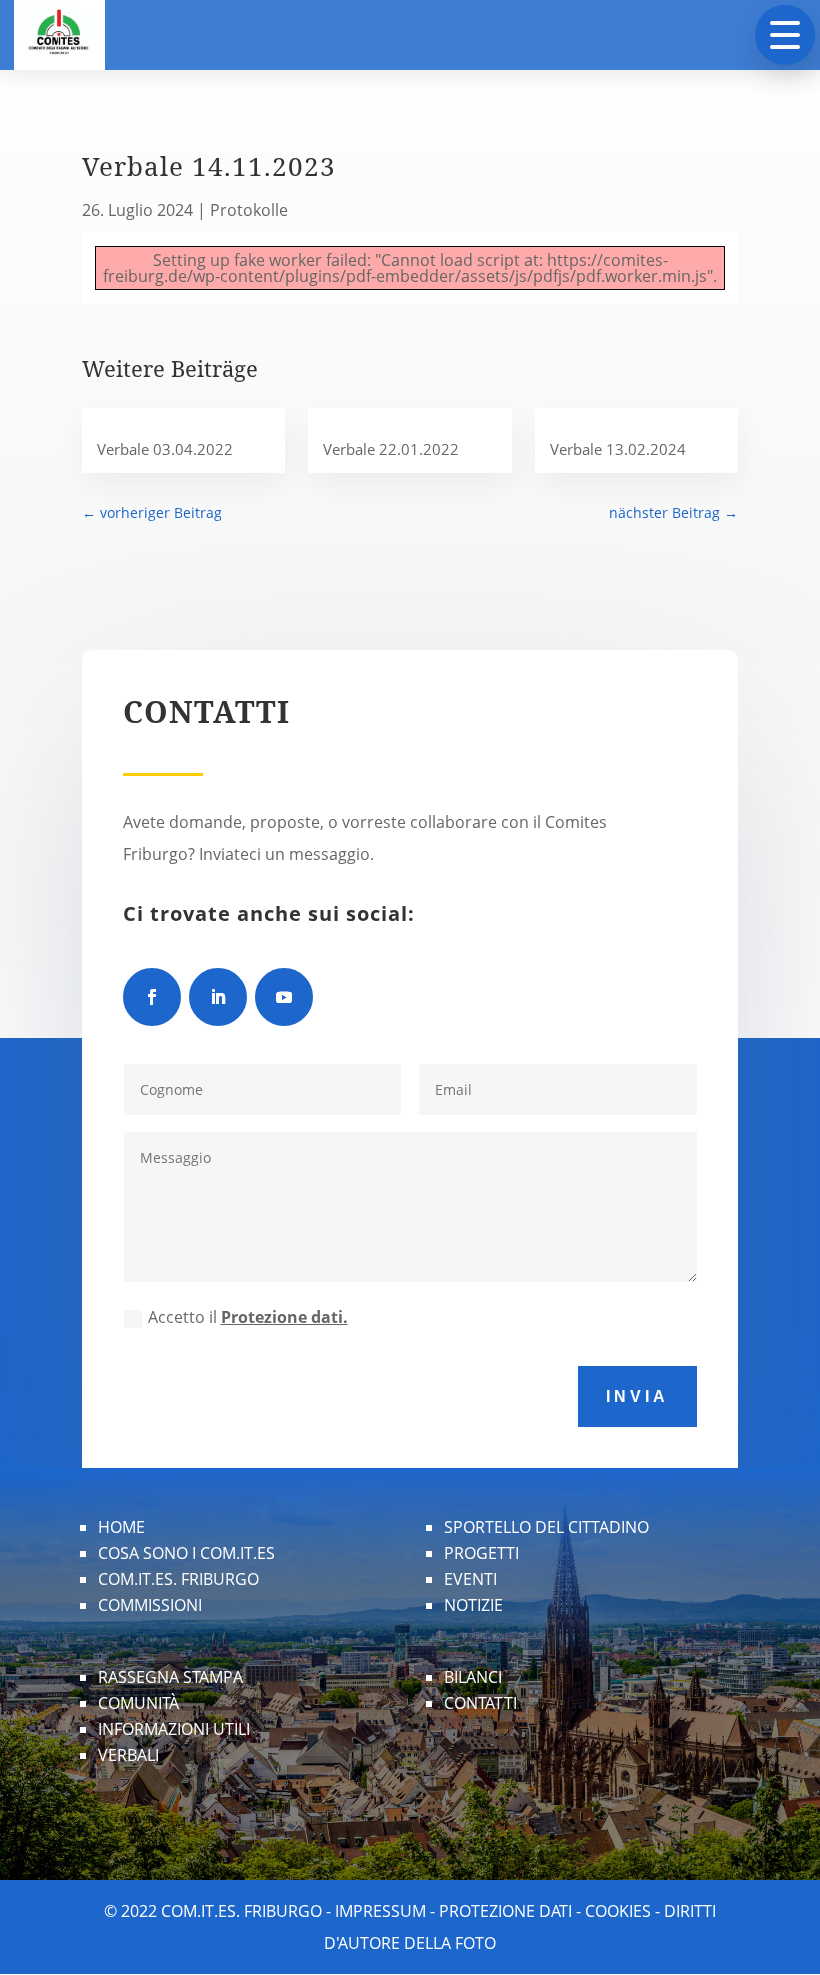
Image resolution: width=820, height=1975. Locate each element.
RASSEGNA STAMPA (170, 1677)
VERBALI (128, 1755)
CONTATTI (480, 1703)
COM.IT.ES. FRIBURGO (178, 1579)
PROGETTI (481, 1553)
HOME (121, 1527)
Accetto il (248, 1317)
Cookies (618, 1911)
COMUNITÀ (138, 1703)
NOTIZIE (473, 1605)
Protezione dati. (284, 1317)
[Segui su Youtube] (284, 997)
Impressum (380, 1911)
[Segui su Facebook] (152, 997)
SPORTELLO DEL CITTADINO (546, 1527)
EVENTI (470, 1579)
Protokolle (249, 210)
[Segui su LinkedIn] (218, 997)
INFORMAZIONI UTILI (174, 1729)
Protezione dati (505, 1911)
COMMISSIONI (150, 1605)
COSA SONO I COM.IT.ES (186, 1553)
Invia (637, 1396)
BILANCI (473, 1677)
